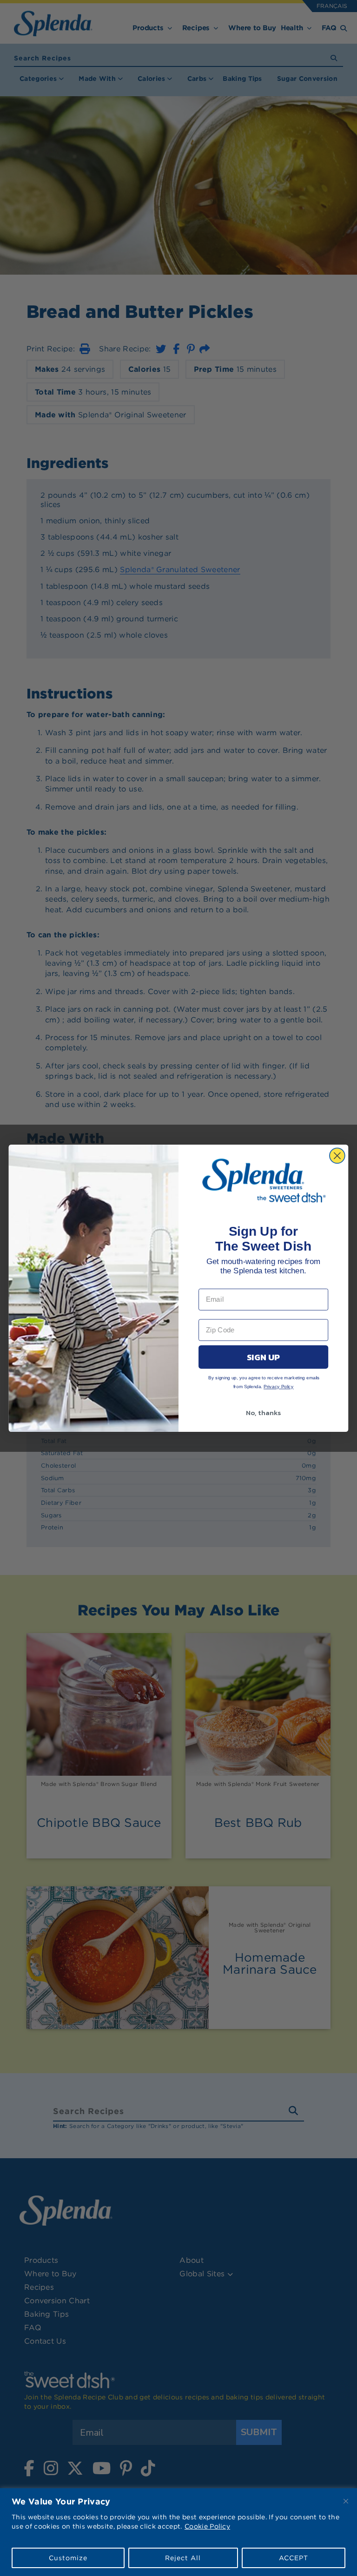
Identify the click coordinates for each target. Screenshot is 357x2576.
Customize (68, 2558)
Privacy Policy (279, 1387)
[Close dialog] (337, 1156)
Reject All (183, 2558)
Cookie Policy (207, 2526)
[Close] (346, 2501)
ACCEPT (294, 2558)
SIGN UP (263, 1357)
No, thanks (263, 1412)
